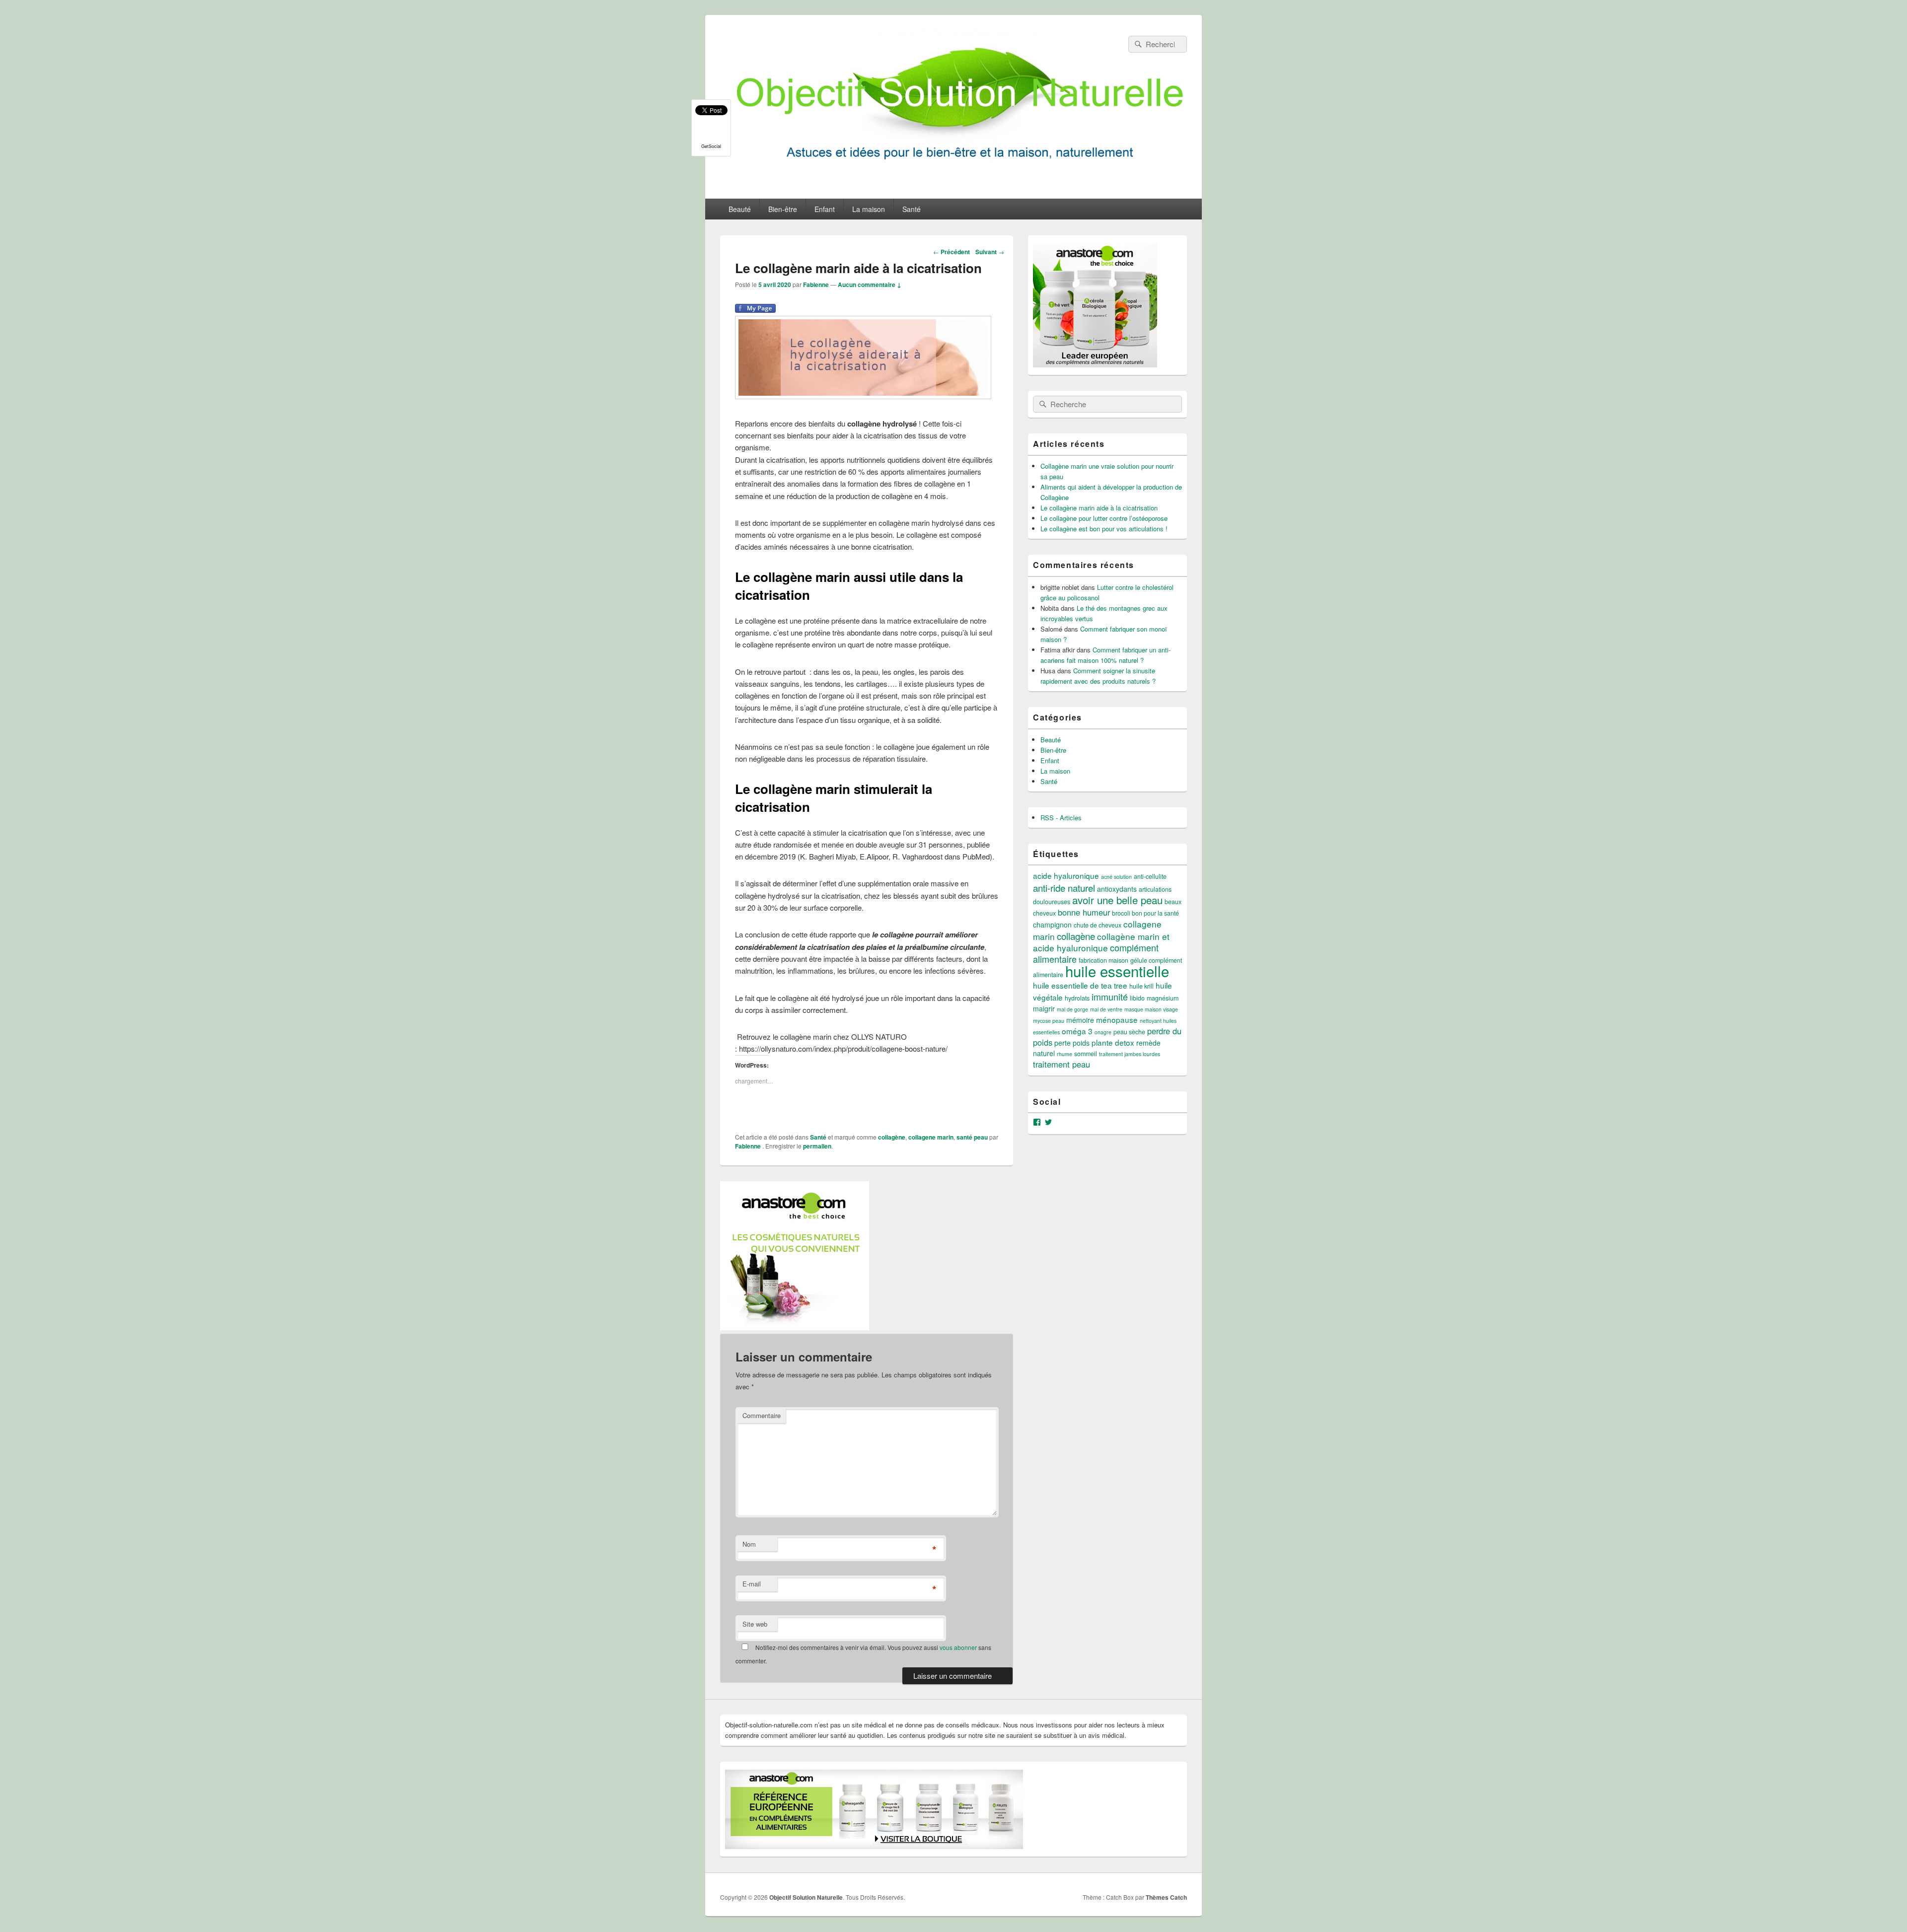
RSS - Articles (1061, 818)
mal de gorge (1072, 1009)
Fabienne (816, 285)
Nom (749, 1544)
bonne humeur (1084, 912)
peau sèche (1129, 1032)
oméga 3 (1077, 1031)
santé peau (972, 1137)
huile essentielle (1117, 971)
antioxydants (1117, 889)
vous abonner (958, 1647)
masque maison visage (1151, 1009)
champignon (1052, 925)
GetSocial (711, 146)
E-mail (752, 1584)
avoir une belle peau (1117, 900)
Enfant (825, 209)
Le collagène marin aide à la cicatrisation (1099, 508)
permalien (817, 1146)
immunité (1110, 997)
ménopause (1117, 1019)
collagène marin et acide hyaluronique (1101, 942)
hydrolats (1077, 998)
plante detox (1113, 1042)
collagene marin (931, 1137)
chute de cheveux (1098, 925)
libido (1137, 998)
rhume (1064, 1054)
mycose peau (1049, 1021)
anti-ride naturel (1064, 888)
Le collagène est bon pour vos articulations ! (1104, 529)
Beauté (740, 209)
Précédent (952, 252)
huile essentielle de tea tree (1080, 985)
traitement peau (1062, 1064)
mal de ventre (1106, 1009)
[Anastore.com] (795, 1327)
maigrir (1044, 1008)
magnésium (1163, 998)
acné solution (1116, 877)
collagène (892, 1137)
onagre (1103, 1032)
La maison (869, 209)
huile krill (1141, 986)
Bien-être (783, 209)
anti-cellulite (1150, 876)
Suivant (990, 252)
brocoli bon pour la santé (1145, 913)
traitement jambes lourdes (1130, 1054)
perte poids (1072, 1043)
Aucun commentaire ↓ (870, 285)
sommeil (1086, 1054)
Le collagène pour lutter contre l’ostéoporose (1104, 518)
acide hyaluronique (1066, 875)
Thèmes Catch (1166, 1897)
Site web (755, 1624)
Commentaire (762, 1415)
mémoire (1080, 1020)
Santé (912, 209)
